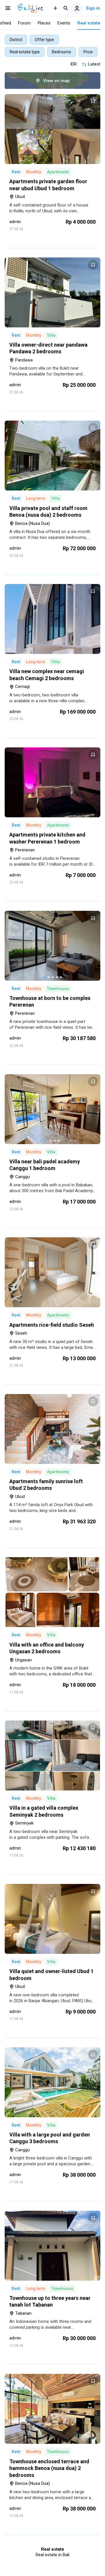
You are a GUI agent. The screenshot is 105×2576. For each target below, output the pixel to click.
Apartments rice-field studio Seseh (52, 1325)
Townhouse (58, 989)
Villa (51, 335)
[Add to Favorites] (93, 101)
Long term (36, 498)
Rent (16, 172)
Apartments (58, 172)
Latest (94, 64)
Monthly (34, 172)
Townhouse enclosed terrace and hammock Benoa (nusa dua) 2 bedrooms (49, 2468)
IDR (73, 64)
